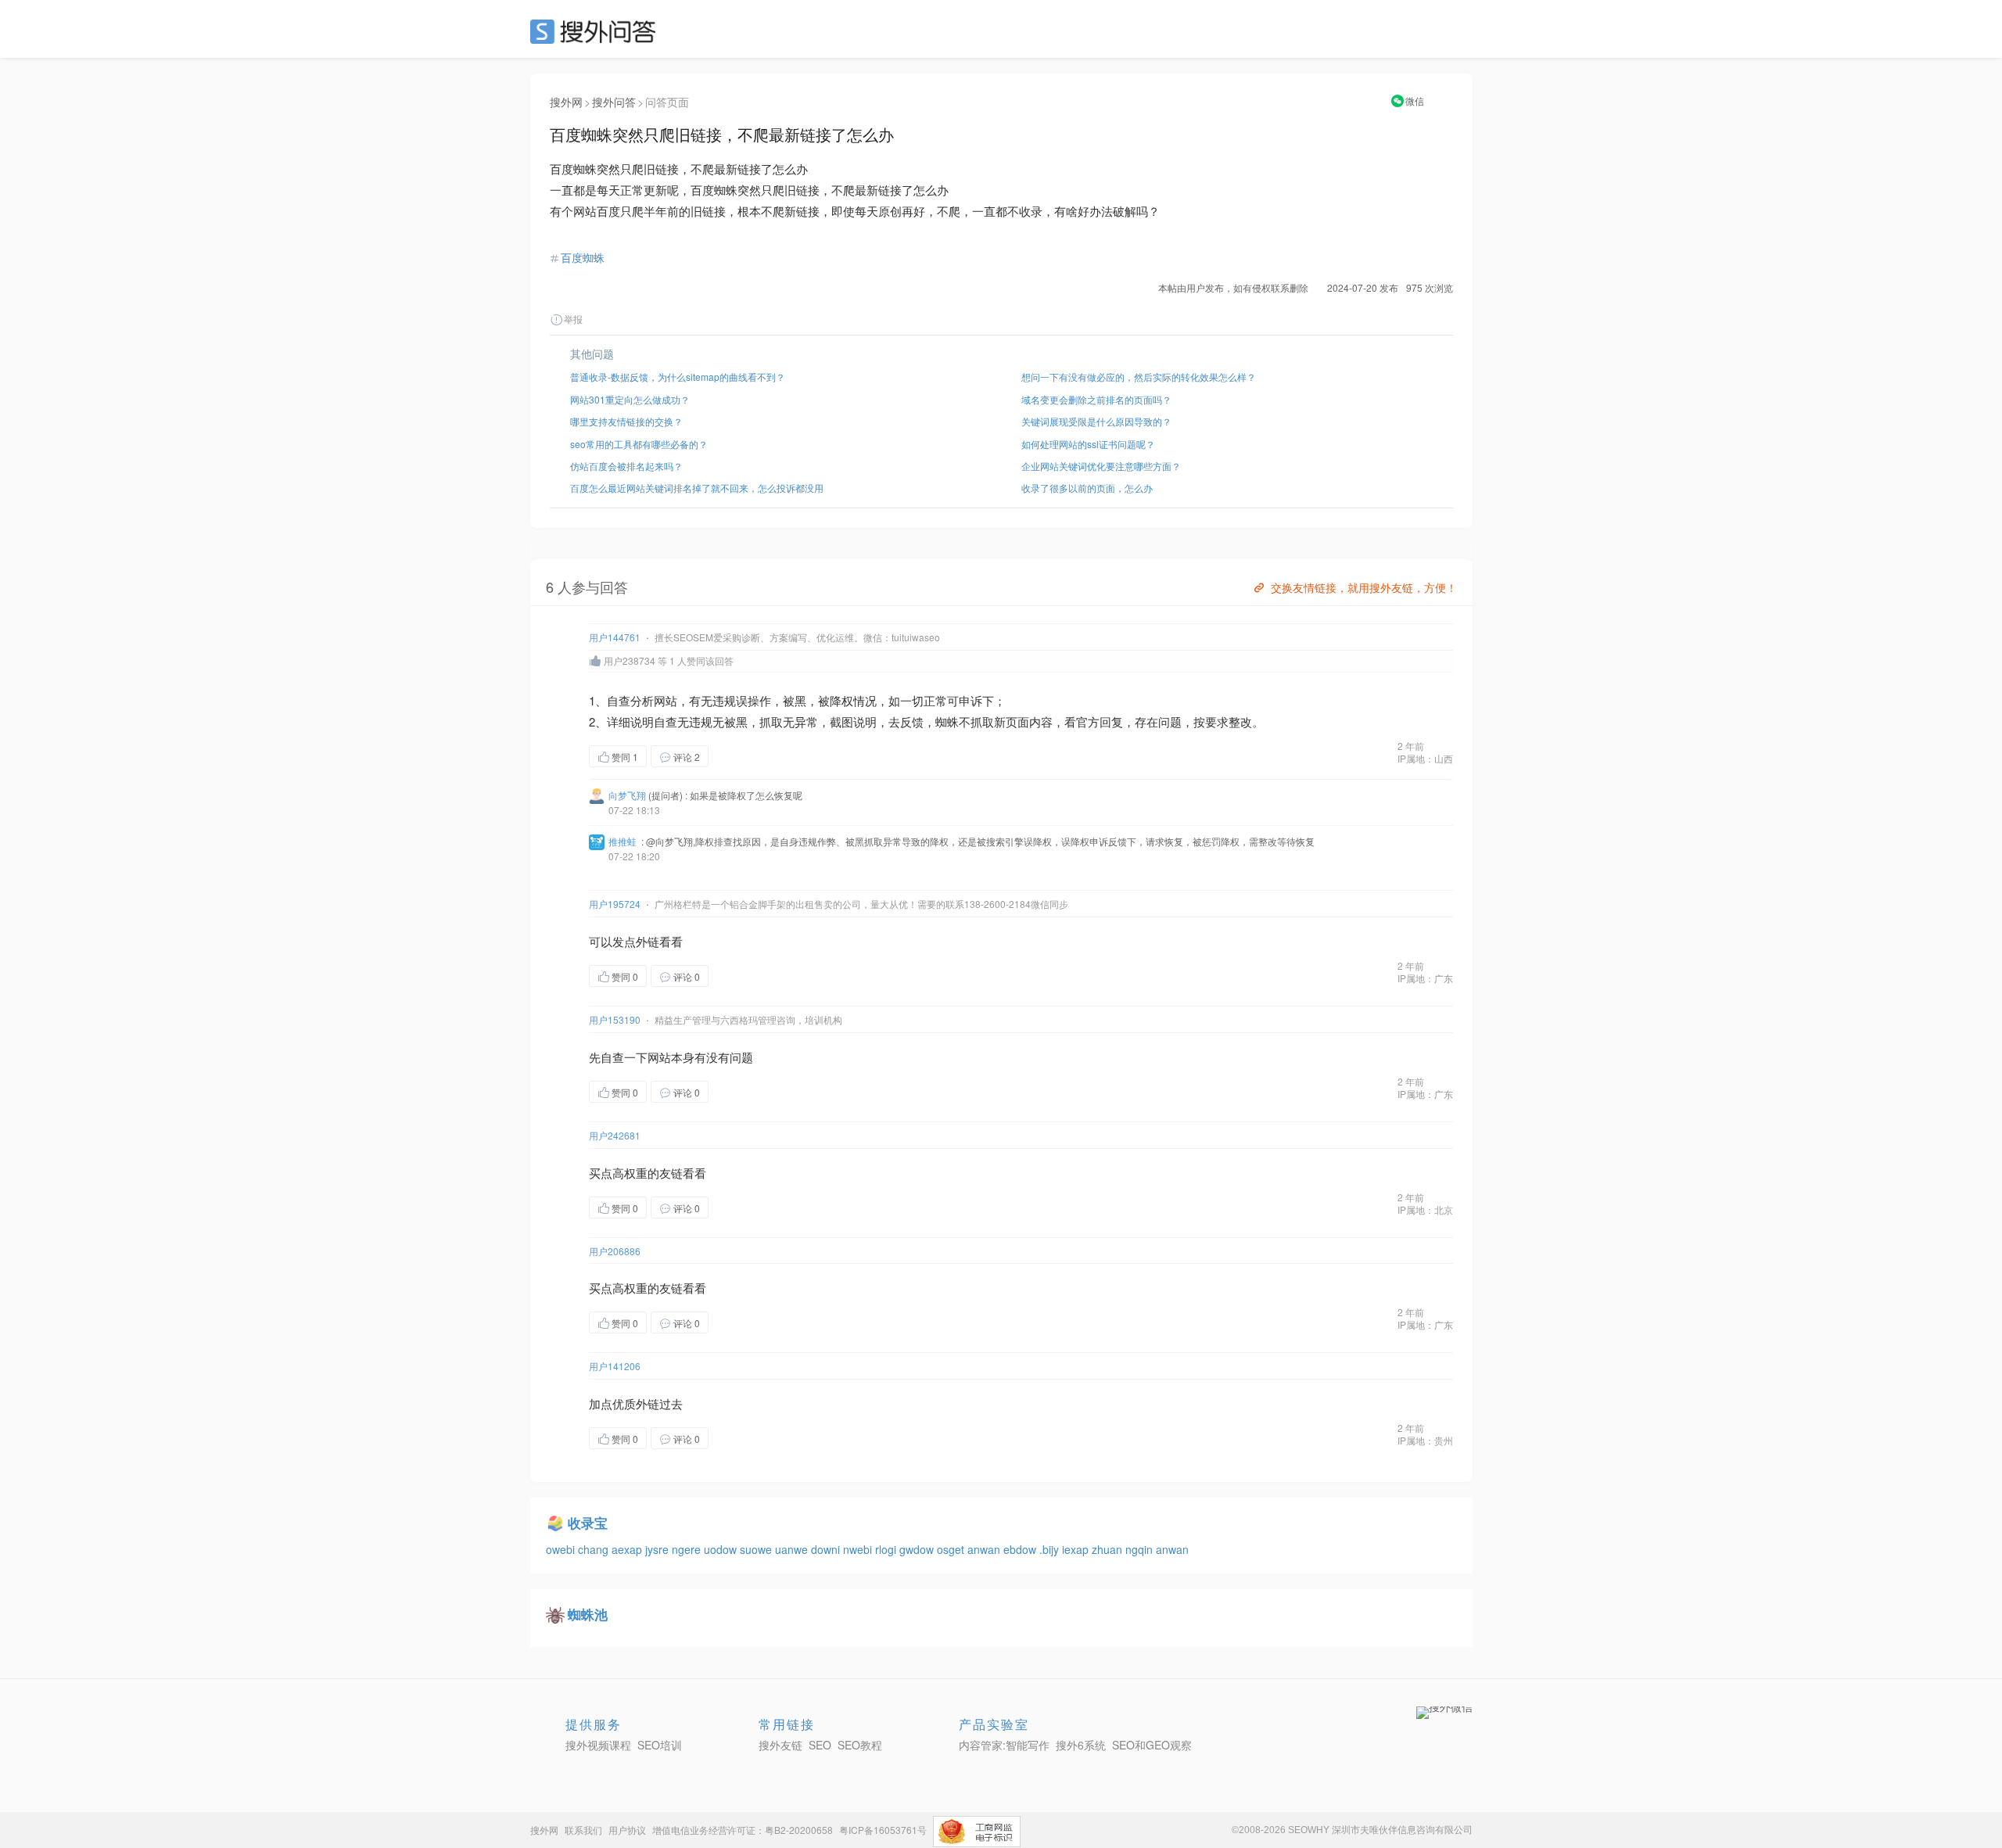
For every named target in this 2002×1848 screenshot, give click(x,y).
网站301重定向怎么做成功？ (630, 399)
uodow (722, 1549)
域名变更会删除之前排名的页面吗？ (1096, 399)
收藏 (740, 756)
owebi (562, 1549)
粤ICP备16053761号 (883, 1830)
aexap (628, 1549)
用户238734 (630, 660)
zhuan (1109, 1549)
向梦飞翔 (627, 795)
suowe (757, 1549)
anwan (985, 1549)
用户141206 (615, 1366)
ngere (688, 1549)
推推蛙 (622, 841)
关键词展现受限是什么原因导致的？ (1096, 421)
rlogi (887, 1549)
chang (595, 1549)
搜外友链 (780, 1745)
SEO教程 (860, 1745)
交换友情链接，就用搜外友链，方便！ (1364, 587)
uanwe (793, 1549)
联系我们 (583, 1830)
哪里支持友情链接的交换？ (626, 421)
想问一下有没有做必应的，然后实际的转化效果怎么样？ (1139, 377)
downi (827, 1549)
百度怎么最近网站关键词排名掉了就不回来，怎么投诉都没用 (697, 488)
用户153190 (615, 1019)
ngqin (1141, 1549)
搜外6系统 (1081, 1745)
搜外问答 (614, 102)
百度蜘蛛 (583, 257)
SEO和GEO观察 (1152, 1745)
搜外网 (566, 102)
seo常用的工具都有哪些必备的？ (639, 444)
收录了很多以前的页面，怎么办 (1087, 488)
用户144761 (615, 637)
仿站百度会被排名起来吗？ (626, 466)
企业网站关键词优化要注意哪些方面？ (1101, 466)
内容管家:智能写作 (1004, 1745)
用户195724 (615, 904)
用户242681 (615, 1135)
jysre (658, 1549)
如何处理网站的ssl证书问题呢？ (1088, 444)
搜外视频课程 (598, 1745)
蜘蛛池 (588, 1614)
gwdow (918, 1549)
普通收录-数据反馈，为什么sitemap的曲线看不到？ (678, 377)
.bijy (1051, 1549)
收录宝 (588, 1523)
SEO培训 (660, 1745)
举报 (573, 319)
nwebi (859, 1549)
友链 (671, 1173)
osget (952, 1549)
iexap (1077, 1549)
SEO (597, 31)
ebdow (1021, 1549)
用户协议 (627, 1830)
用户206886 (615, 1251)
